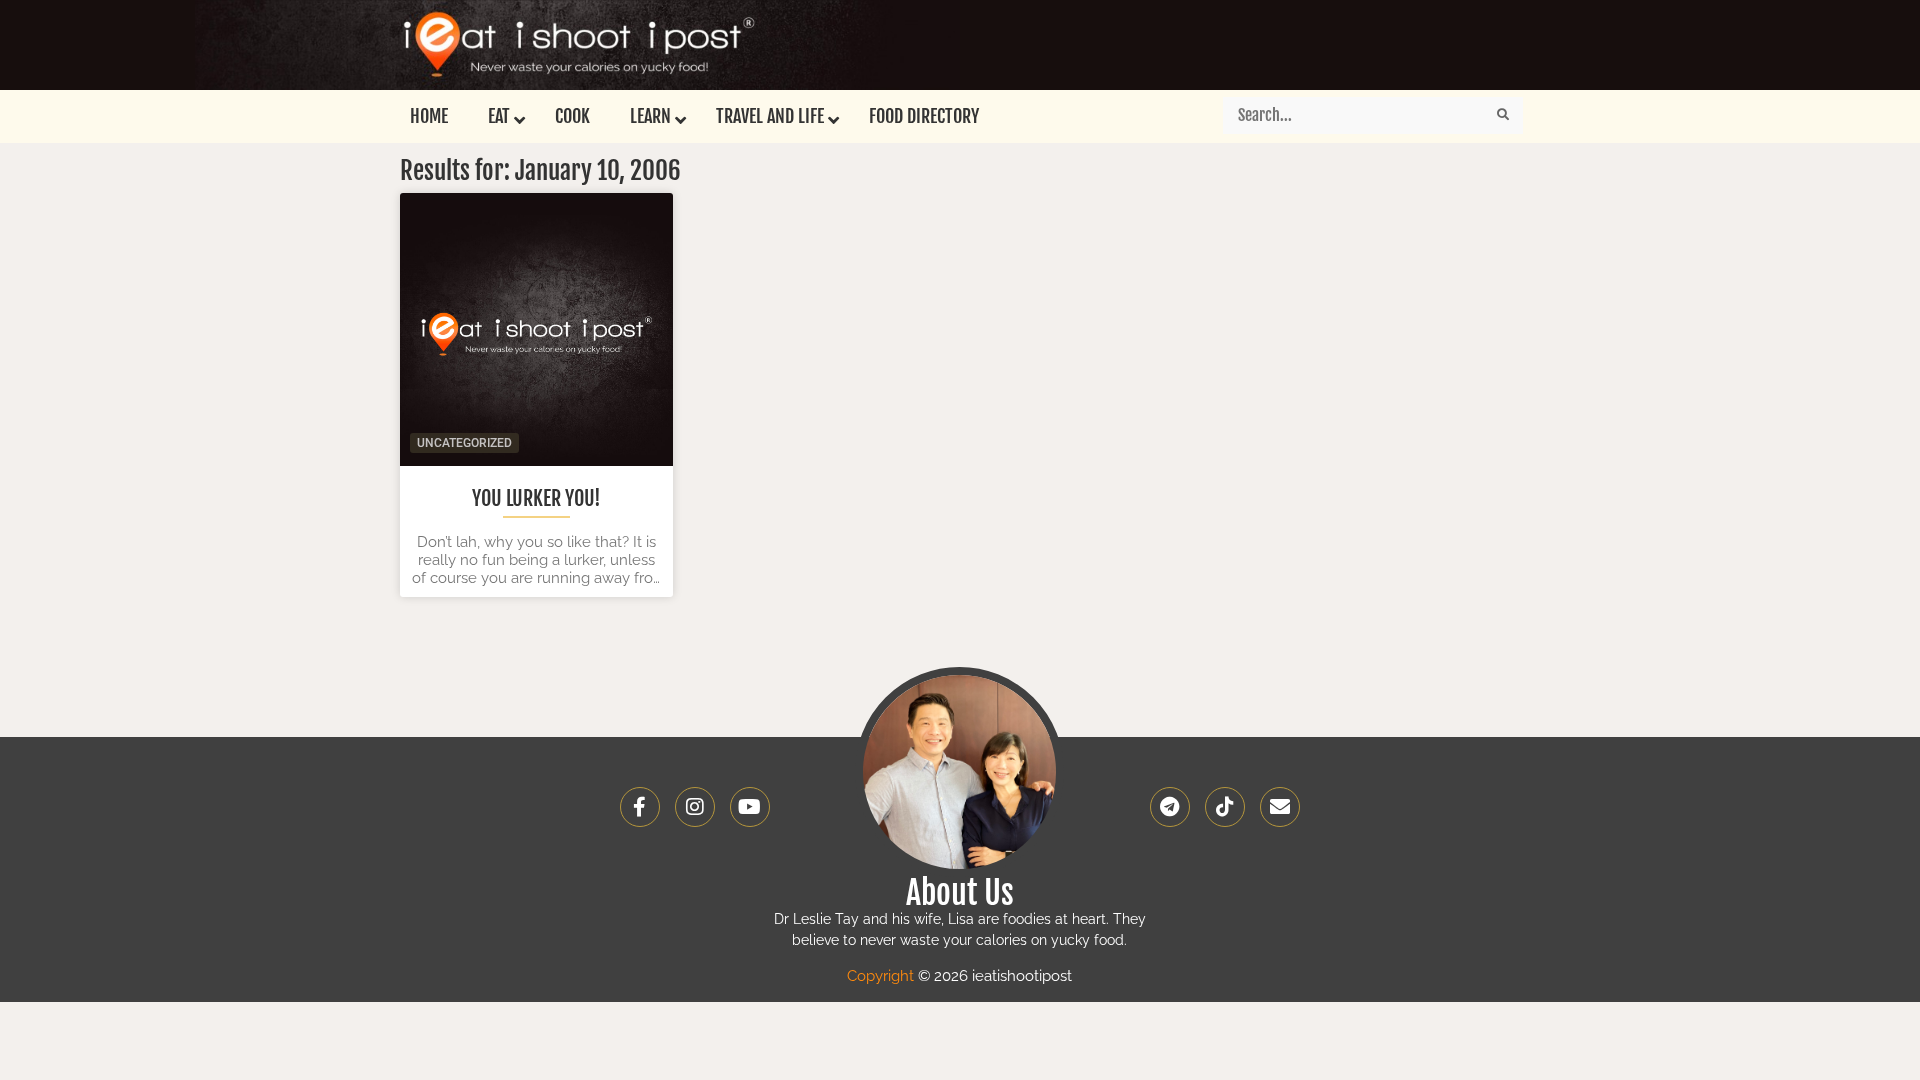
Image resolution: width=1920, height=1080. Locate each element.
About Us (960, 893)
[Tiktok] (1225, 807)
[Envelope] (1280, 807)
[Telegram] (1170, 807)
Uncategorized (464, 443)
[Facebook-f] (640, 807)
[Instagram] (695, 807)
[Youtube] (750, 807)
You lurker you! (536, 498)
